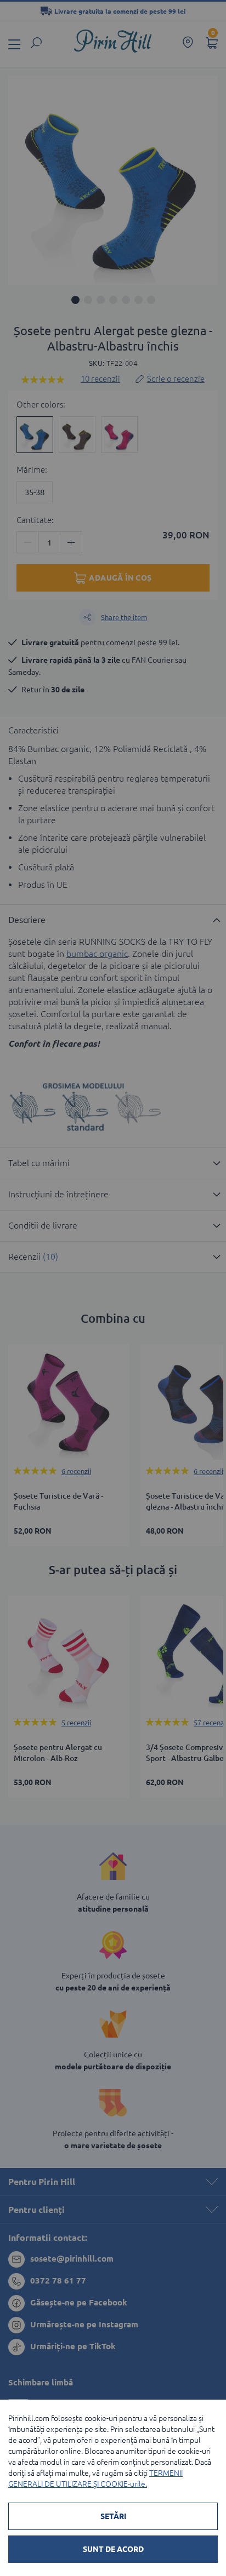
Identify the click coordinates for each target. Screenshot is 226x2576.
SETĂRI (113, 2516)
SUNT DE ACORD (113, 2549)
